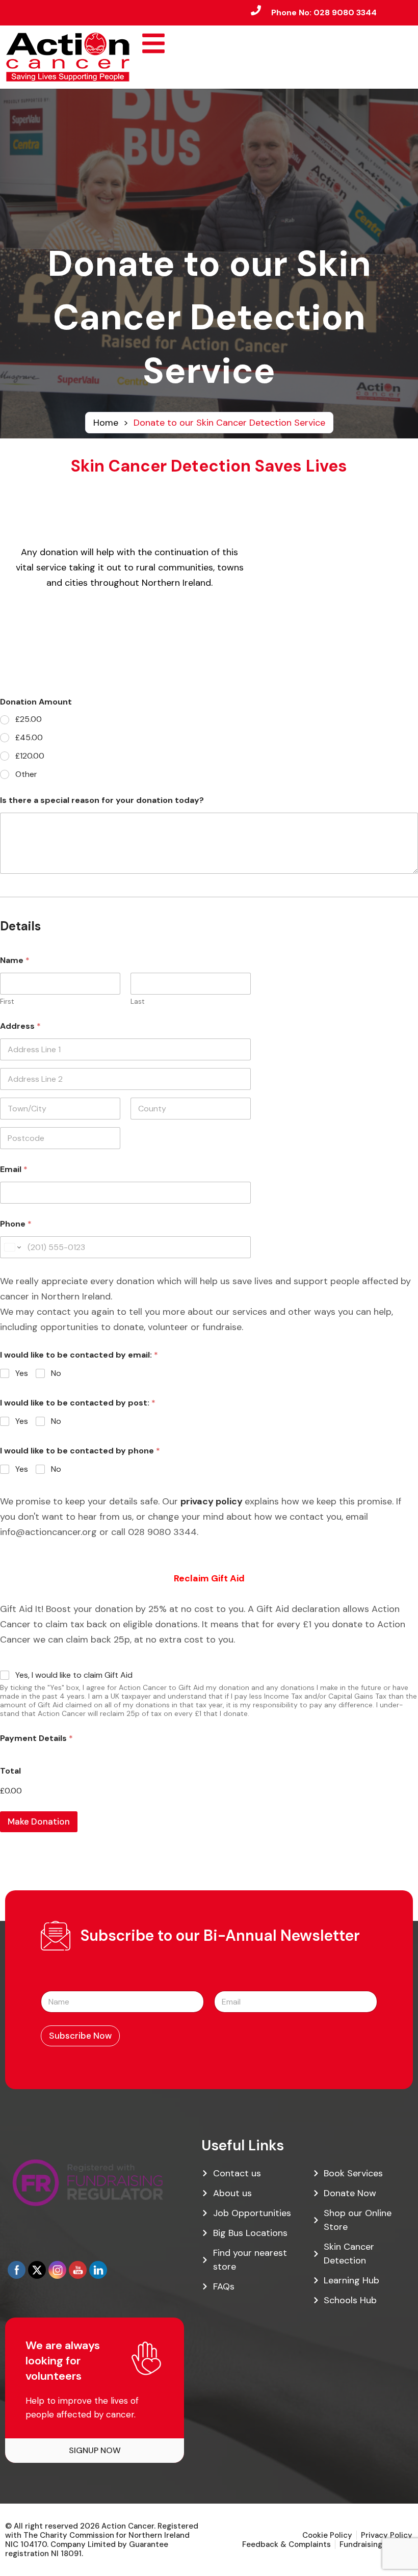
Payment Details (36, 1738)
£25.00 (29, 719)
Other (26, 774)
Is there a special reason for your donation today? (102, 800)
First (7, 1001)
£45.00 (29, 738)
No (56, 1373)
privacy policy (212, 1501)
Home (106, 423)
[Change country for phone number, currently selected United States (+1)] (12, 1247)
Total (10, 1771)
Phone (16, 1224)
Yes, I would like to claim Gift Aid (74, 1675)
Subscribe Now (80, 2036)
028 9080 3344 (345, 12)
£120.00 (30, 756)
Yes (22, 1373)
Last (138, 1001)
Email (14, 1169)
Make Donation (39, 1822)
